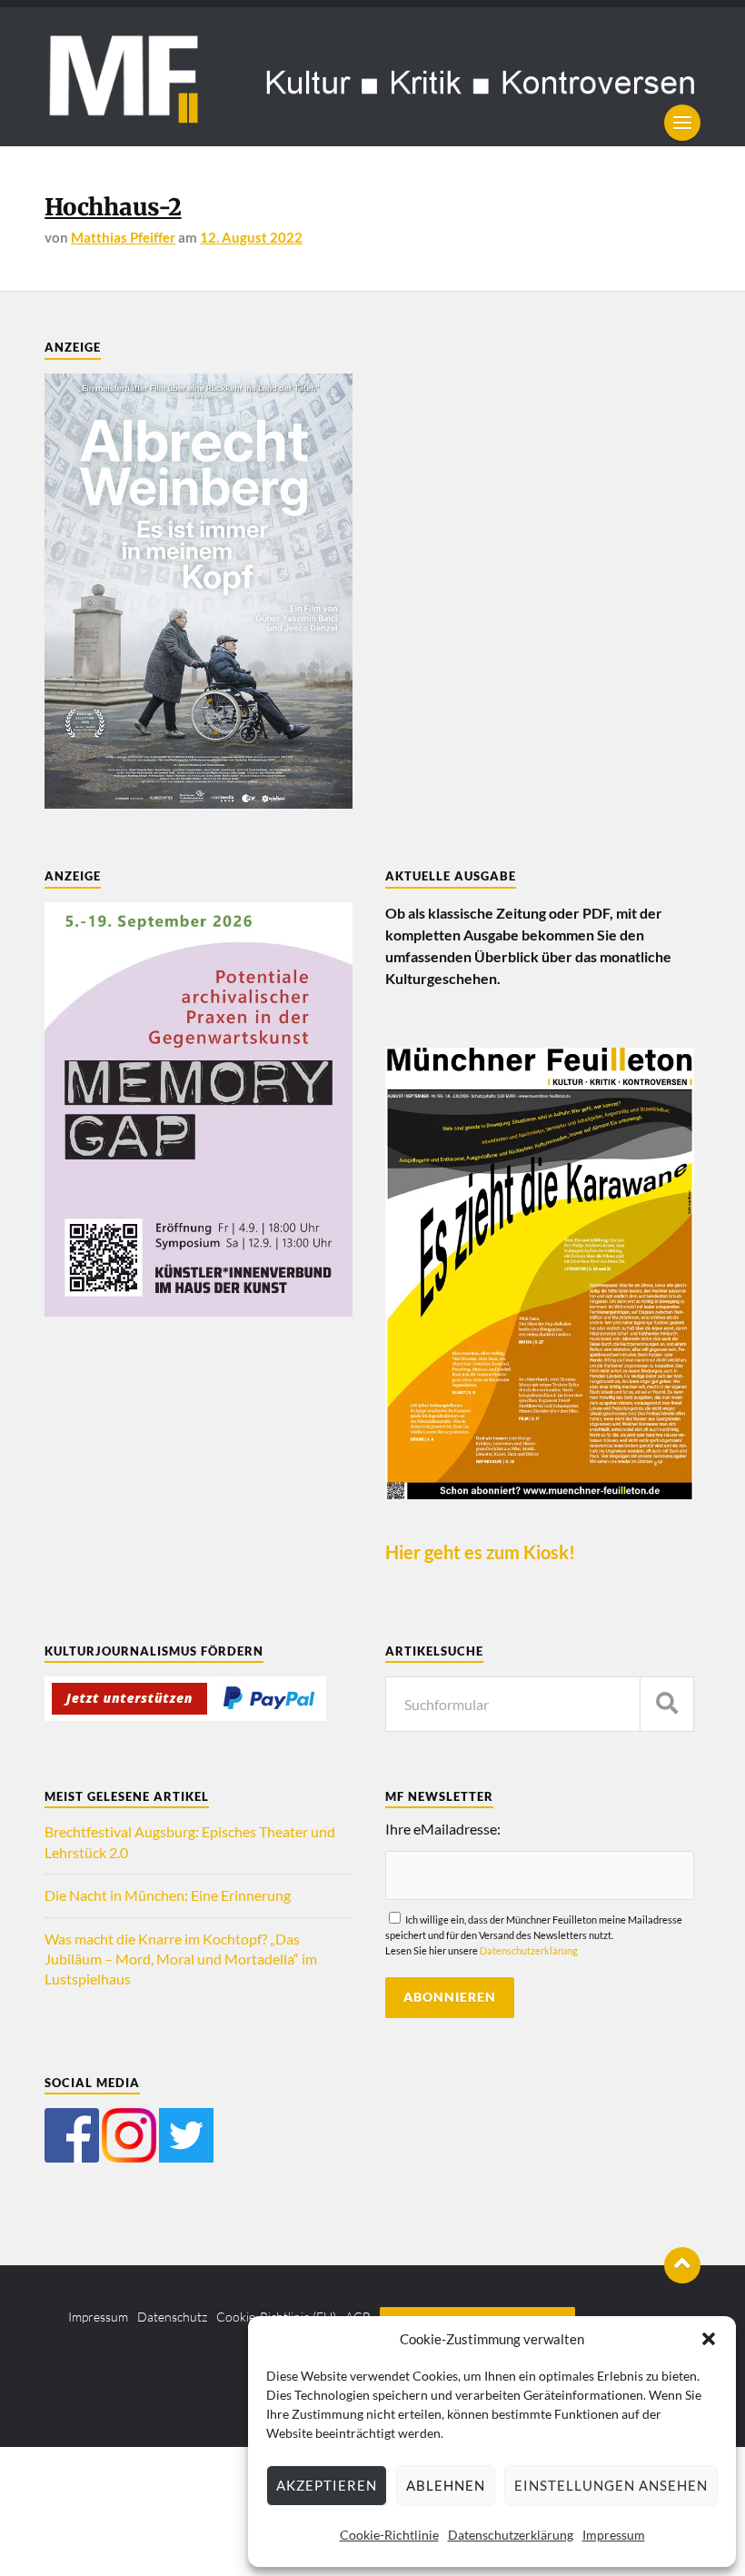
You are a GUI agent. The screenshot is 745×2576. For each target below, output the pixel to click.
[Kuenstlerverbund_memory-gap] (199, 1311)
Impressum (614, 2535)
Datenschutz (172, 2317)
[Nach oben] (682, 2265)
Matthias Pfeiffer (123, 237)
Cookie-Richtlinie (389, 2535)
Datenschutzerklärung (511, 2535)
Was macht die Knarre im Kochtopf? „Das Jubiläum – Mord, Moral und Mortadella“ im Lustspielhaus (181, 1959)
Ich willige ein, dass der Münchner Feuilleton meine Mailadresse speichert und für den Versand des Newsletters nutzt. (534, 1935)
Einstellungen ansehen (611, 2485)
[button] (709, 2339)
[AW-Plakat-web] (199, 803)
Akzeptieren (327, 2485)
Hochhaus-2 (113, 207)
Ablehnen (446, 2485)
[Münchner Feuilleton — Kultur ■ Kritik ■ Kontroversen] (372, 77)
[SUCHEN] (667, 1704)
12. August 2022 (251, 237)
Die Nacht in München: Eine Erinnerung (168, 1895)
